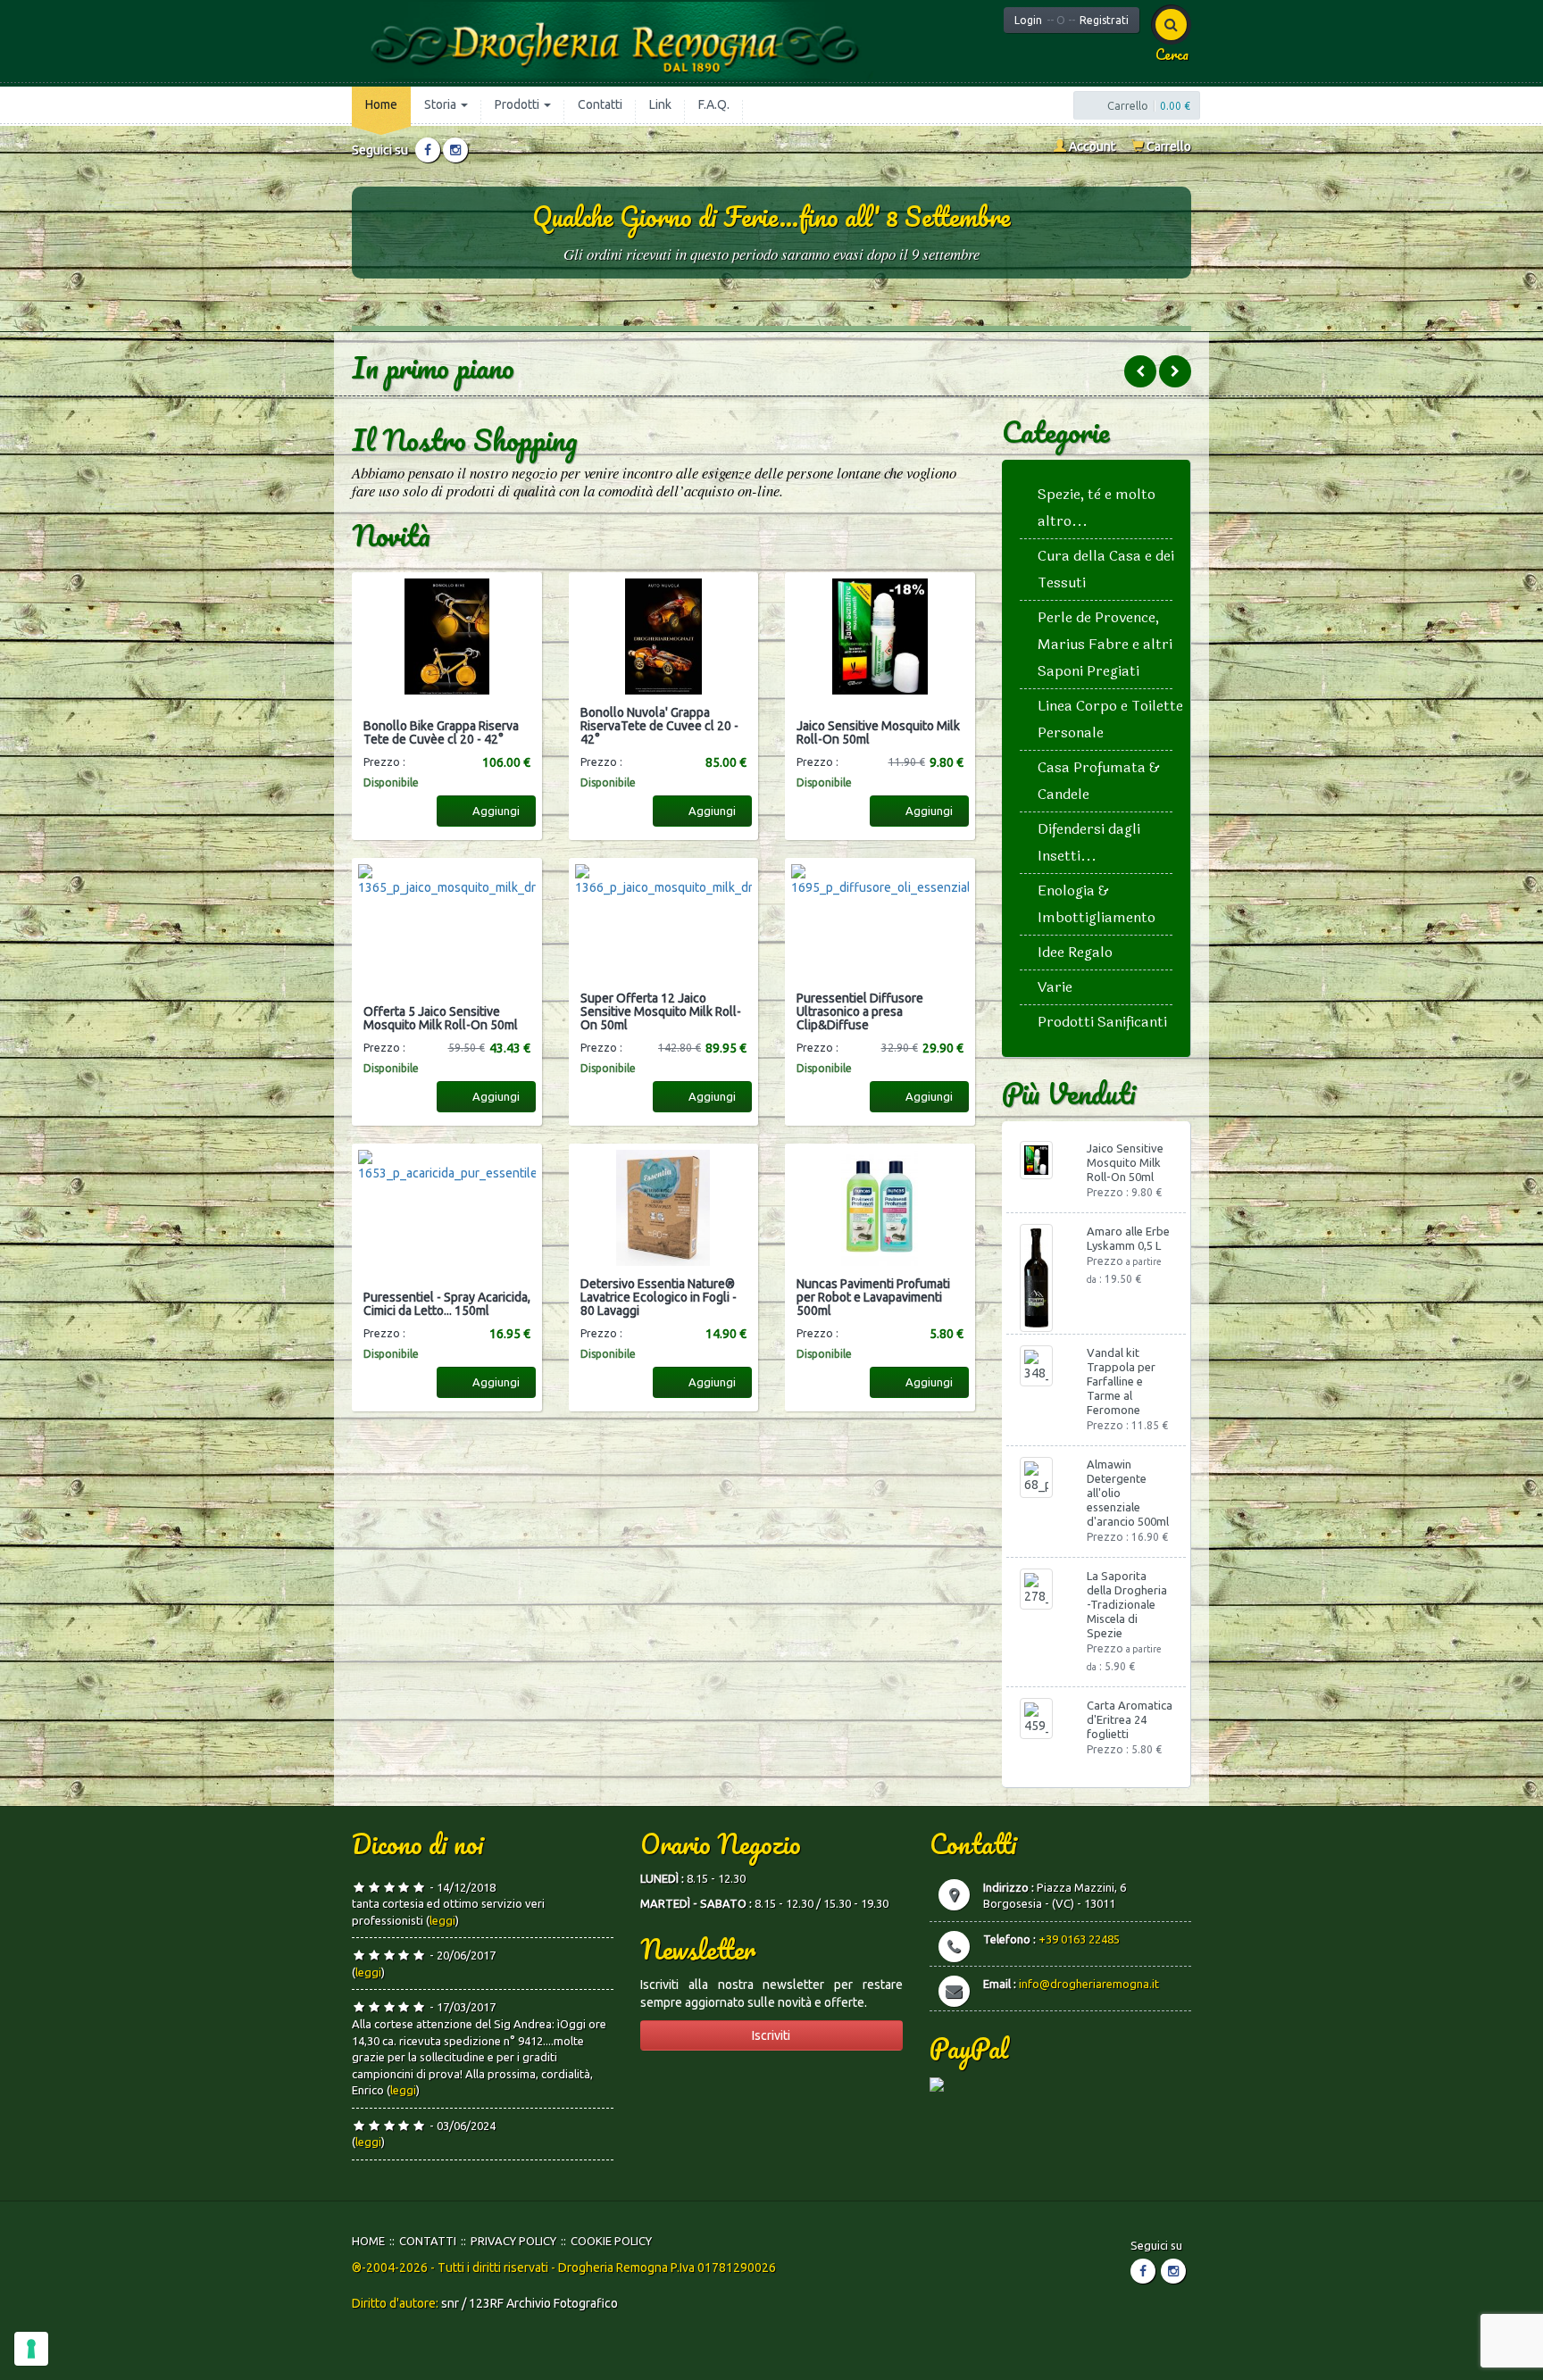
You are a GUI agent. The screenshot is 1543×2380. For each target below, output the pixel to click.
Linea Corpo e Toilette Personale (1110, 719)
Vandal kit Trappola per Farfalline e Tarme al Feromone (1121, 1381)
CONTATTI (428, 2241)
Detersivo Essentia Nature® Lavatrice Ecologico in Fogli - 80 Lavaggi (659, 1298)
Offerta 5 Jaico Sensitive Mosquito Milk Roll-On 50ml (441, 1019)
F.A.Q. (714, 104)
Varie (1055, 987)
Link (660, 104)
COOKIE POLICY (611, 2241)
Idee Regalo (1075, 952)
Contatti (600, 104)
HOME (368, 2241)
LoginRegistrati (1072, 20)
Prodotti (518, 104)
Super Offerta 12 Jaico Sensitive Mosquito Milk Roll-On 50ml (661, 1012)
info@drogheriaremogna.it (1089, 1984)
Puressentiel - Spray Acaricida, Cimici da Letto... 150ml (447, 1304)
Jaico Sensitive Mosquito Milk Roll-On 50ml (878, 733)
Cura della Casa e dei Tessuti (1106, 569)
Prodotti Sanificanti (1102, 1022)
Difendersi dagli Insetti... (1089, 842)
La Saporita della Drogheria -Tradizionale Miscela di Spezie (1127, 1604)
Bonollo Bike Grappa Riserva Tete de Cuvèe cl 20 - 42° (441, 733)
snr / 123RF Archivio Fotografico (530, 2303)
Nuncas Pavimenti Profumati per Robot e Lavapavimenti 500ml (873, 1298)
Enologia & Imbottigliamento (1097, 904)
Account (1091, 146)
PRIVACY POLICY (513, 2241)
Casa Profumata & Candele (1099, 781)
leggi (442, 1920)
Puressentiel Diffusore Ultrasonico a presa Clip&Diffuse (860, 1012)
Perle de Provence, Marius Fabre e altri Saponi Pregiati (1105, 644)
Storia (442, 104)
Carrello (1168, 146)
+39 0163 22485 (1079, 1939)
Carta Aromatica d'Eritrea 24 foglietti (1130, 1719)
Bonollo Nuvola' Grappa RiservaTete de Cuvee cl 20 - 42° (659, 727)
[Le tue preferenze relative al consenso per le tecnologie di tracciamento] (31, 2349)
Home (381, 104)
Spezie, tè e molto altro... (1097, 508)
